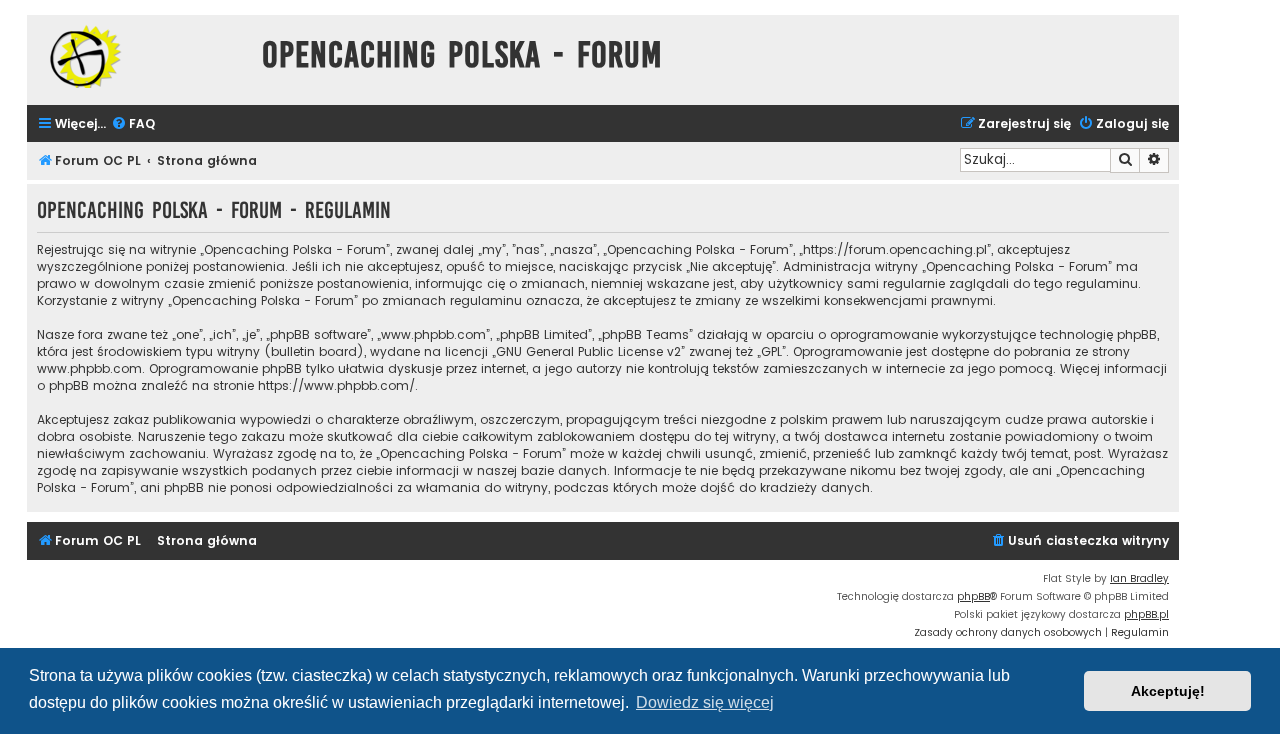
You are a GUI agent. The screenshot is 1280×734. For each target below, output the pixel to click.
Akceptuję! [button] (1168, 691)
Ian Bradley (1139, 578)
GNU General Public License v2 (588, 351)
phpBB (973, 596)
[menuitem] (133, 124)
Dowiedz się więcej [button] (705, 702)
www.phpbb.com (89, 368)
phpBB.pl (1146, 614)
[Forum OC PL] (139, 56)
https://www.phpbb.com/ (336, 385)
